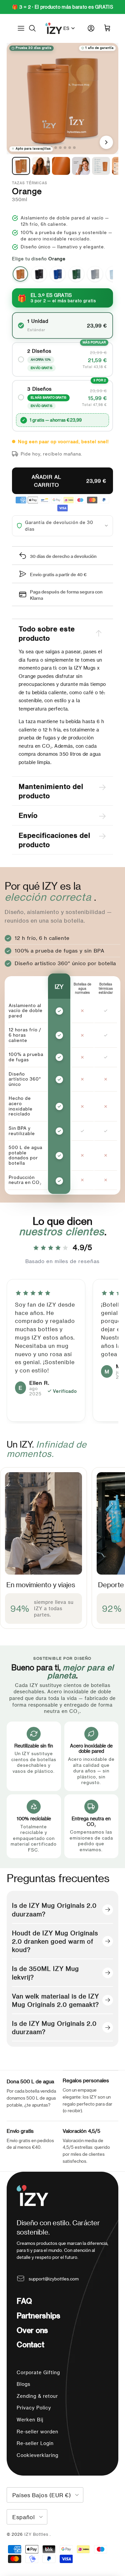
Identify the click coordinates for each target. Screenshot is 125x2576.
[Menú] (21, 28)
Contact (30, 2344)
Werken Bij (30, 2420)
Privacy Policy (34, 2408)
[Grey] (95, 274)
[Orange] (20, 274)
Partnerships (38, 2315)
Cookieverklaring (37, 2455)
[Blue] (58, 274)
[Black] (39, 274)
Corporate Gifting (38, 2372)
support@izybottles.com (54, 2279)
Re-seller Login (35, 2443)
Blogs (23, 2384)
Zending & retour (37, 2396)
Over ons (32, 2330)
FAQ (24, 2301)
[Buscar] (36, 28)
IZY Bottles (37, 2534)
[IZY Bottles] (54, 28)
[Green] (76, 274)
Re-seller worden (37, 2432)
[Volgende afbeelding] (106, 142)
